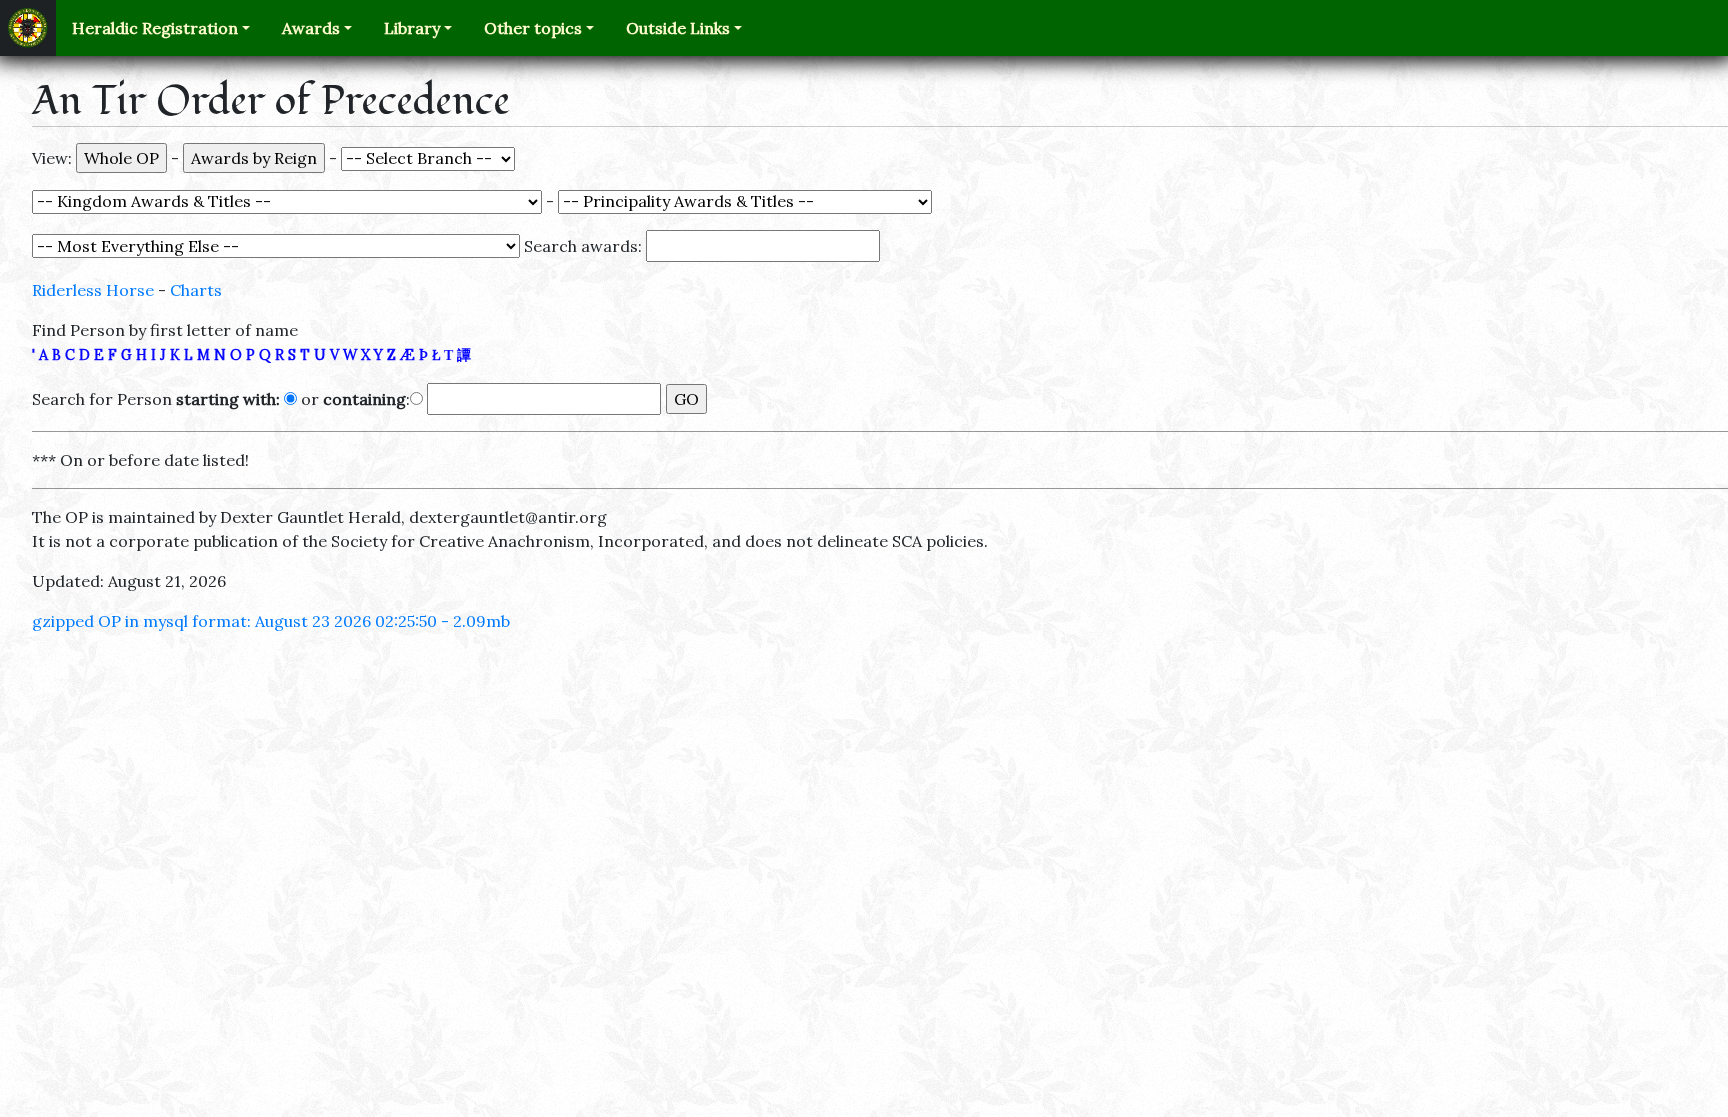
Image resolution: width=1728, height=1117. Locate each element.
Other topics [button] (533, 28)
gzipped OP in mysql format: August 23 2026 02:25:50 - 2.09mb (271, 621)
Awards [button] (311, 28)
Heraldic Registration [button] (155, 28)
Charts (196, 290)
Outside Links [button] (678, 28)
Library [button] (412, 28)
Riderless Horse (93, 290)
